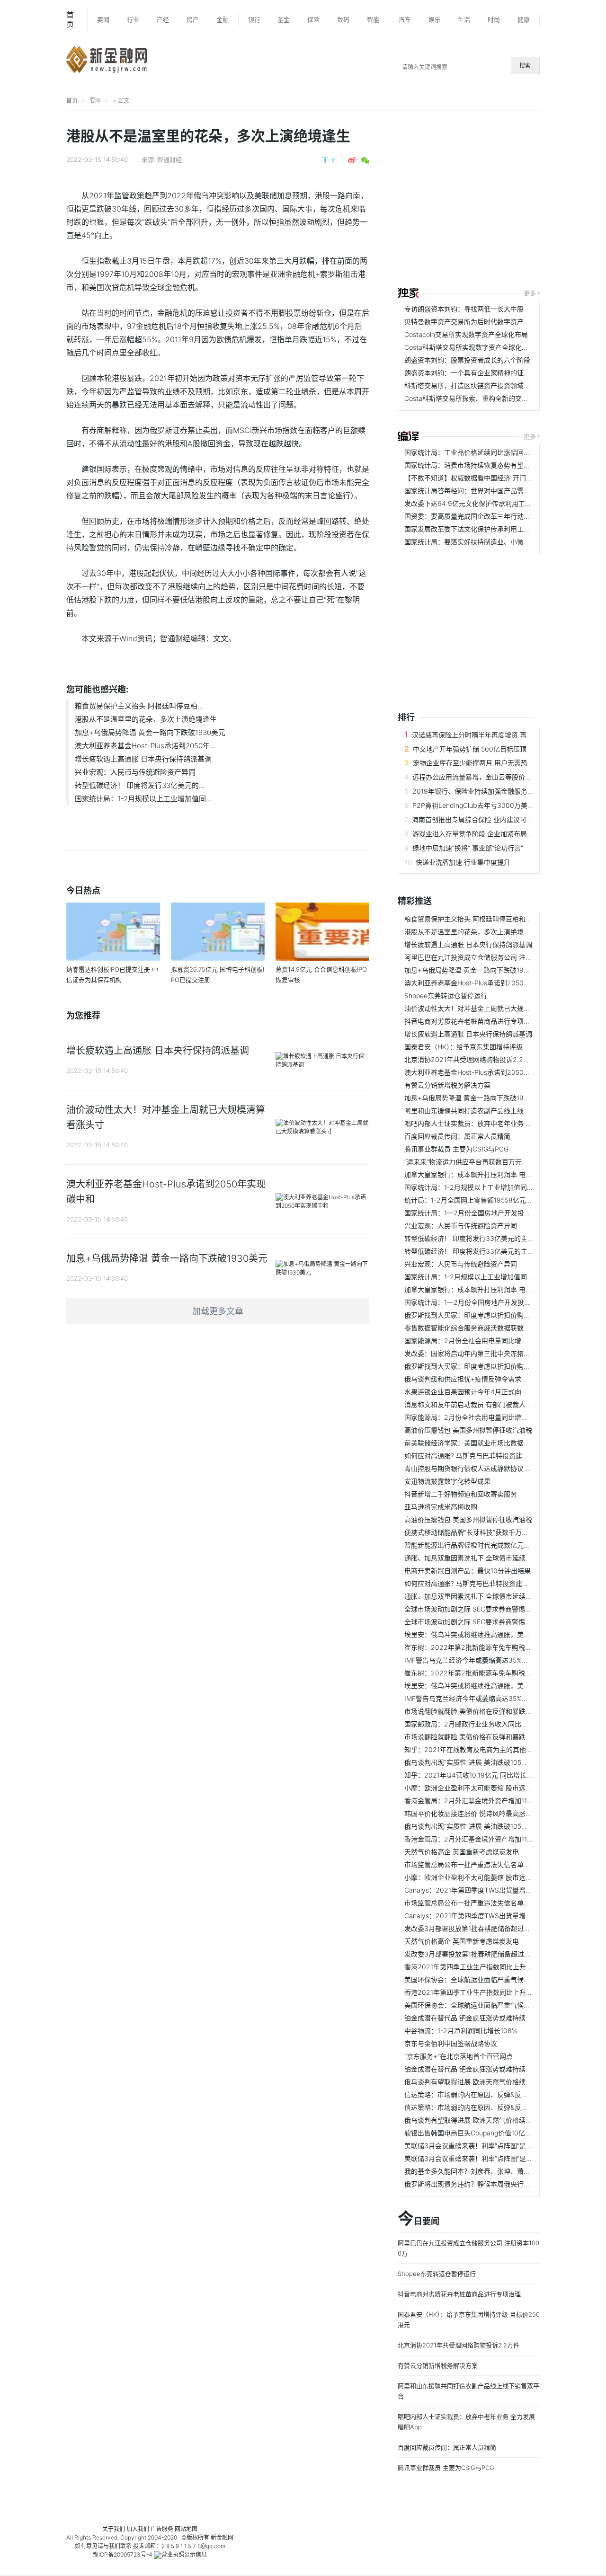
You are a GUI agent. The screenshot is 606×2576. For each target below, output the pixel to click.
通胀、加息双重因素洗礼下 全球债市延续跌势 (472, 1558)
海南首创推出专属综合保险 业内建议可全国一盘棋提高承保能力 (506, 819)
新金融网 (222, 2537)
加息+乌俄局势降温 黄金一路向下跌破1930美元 (150, 732)
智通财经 (169, 159)
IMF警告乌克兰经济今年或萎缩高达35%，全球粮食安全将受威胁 (499, 1660)
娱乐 (435, 19)
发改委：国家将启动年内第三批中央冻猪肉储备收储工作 (487, 1353)
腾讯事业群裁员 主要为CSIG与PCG (456, 1149)
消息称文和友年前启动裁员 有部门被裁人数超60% (478, 1404)
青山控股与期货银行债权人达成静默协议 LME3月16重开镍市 (494, 1468)
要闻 (103, 19)
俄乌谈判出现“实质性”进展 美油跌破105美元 (469, 1762)
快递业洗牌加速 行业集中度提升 (463, 862)
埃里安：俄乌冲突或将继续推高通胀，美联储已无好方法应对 (494, 1634)
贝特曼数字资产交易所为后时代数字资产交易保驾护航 (484, 322)
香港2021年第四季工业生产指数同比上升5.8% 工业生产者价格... (500, 1967)
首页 (70, 19)
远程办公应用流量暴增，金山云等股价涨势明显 (482, 777)
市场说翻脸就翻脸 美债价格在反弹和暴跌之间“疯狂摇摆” (487, 1711)
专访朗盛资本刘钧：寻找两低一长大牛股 (464, 309)
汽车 (405, 19)
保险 (313, 19)
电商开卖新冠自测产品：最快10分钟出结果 (468, 1571)
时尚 (494, 19)
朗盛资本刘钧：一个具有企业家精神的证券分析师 (477, 373)
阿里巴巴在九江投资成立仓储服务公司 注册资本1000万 (486, 957)
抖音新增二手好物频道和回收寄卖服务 (461, 1494)
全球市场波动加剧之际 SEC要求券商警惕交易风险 (478, 1609)
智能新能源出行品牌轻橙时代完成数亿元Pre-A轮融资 (483, 1545)
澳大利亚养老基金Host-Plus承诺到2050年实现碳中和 (484, 983)
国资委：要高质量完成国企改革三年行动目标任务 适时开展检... (498, 516)
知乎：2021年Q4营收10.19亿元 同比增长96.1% (474, 1775)
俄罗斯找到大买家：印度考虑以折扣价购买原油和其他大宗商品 (497, 1315)
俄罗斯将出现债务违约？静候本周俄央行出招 (471, 2184)
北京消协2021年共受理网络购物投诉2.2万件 (470, 1059)
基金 (284, 19)
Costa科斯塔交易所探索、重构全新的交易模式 (473, 398)
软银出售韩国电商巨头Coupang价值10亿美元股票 (478, 2133)
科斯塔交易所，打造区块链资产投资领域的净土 (474, 385)
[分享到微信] (365, 160)
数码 (343, 19)
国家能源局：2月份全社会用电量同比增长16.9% (475, 1341)
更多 (530, 293)
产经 (163, 19)
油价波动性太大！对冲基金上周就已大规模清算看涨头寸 (487, 1008)
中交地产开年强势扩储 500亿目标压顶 (470, 749)
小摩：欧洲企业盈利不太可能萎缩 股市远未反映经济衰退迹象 (495, 1788)
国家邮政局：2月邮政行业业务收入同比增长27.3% (479, 1724)
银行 (254, 19)
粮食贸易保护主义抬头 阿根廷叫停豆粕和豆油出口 (478, 919)
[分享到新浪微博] (352, 160)
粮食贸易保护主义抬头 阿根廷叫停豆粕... (139, 706)
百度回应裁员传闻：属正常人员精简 (457, 1136)
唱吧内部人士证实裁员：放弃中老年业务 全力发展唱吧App (491, 1123)
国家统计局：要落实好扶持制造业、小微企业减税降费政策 (490, 542)
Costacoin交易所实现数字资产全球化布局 (466, 334)
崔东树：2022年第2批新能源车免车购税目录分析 (478, 1647)
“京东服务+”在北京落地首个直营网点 (459, 2056)
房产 (193, 19)
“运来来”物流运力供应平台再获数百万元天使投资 (476, 1162)
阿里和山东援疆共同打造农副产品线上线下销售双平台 (484, 1111)
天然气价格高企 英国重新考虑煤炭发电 (462, 1852)
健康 (524, 19)
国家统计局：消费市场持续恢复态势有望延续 (471, 465)
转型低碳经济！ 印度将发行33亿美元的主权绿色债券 (482, 1238)
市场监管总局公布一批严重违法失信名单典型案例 (477, 1864)
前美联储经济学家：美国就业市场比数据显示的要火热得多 (490, 1443)
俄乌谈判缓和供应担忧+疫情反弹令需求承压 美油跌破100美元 (496, 1379)
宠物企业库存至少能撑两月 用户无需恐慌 (473, 763)
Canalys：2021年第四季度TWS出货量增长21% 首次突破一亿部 (499, 1890)
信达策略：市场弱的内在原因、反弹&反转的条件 (476, 2094)
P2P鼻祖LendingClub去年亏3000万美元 (473, 805)
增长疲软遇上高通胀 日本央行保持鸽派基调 (143, 759)
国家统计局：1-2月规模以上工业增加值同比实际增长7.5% (489, 1187)
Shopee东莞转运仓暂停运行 (446, 996)
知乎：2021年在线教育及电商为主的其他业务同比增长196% (493, 1749)
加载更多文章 (218, 1311)
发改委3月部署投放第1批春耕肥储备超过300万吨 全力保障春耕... (501, 1928)
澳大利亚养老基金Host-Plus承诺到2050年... (145, 746)
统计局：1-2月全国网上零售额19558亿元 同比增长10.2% (489, 1200)
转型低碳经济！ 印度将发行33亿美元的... (140, 785)
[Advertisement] (502, 200)
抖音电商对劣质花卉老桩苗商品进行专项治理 (471, 1021)
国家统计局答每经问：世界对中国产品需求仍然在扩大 (484, 491)
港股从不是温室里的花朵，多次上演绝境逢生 (146, 719)
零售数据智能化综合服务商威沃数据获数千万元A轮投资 (486, 1328)
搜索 (525, 66)
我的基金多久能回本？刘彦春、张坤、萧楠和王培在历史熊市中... (500, 2171)
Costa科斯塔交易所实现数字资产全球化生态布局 (476, 347)
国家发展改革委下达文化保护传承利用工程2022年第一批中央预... (502, 529)
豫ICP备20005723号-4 (123, 2554)
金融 (223, 19)
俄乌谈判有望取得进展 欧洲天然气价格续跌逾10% (478, 2082)
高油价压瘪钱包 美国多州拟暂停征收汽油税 (468, 1430)
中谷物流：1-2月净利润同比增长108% (461, 2031)
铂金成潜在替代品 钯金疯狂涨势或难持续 (465, 2018)
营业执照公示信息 (184, 2554)
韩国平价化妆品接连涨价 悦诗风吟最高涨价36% (475, 1813)
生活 (464, 19)
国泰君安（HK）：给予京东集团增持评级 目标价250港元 (487, 1047)
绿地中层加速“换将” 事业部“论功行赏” (468, 848)
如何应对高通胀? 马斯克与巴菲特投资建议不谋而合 (480, 1456)
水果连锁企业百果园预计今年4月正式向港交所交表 (479, 1392)
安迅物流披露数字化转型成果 (447, 1481)
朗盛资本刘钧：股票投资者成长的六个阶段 (467, 360)
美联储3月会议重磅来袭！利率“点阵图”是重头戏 (475, 2146)
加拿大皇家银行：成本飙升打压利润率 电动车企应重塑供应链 (495, 1174)
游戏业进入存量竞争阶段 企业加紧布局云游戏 (480, 834)
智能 (373, 19)
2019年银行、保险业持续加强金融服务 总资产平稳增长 (494, 791)
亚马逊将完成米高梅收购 (441, 1507)
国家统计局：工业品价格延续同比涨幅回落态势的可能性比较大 (497, 452)
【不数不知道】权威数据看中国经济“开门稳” (470, 478)
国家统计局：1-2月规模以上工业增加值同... (143, 799)
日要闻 (419, 2219)
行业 (133, 19)
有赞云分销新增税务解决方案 (447, 1085)
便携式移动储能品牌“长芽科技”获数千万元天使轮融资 (483, 1532)
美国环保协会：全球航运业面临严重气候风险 (471, 1979)
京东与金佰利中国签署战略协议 (451, 2043)
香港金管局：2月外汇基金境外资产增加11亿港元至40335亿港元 (499, 1801)
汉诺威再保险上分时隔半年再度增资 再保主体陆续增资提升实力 (506, 735)
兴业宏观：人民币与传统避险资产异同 (135, 772)
